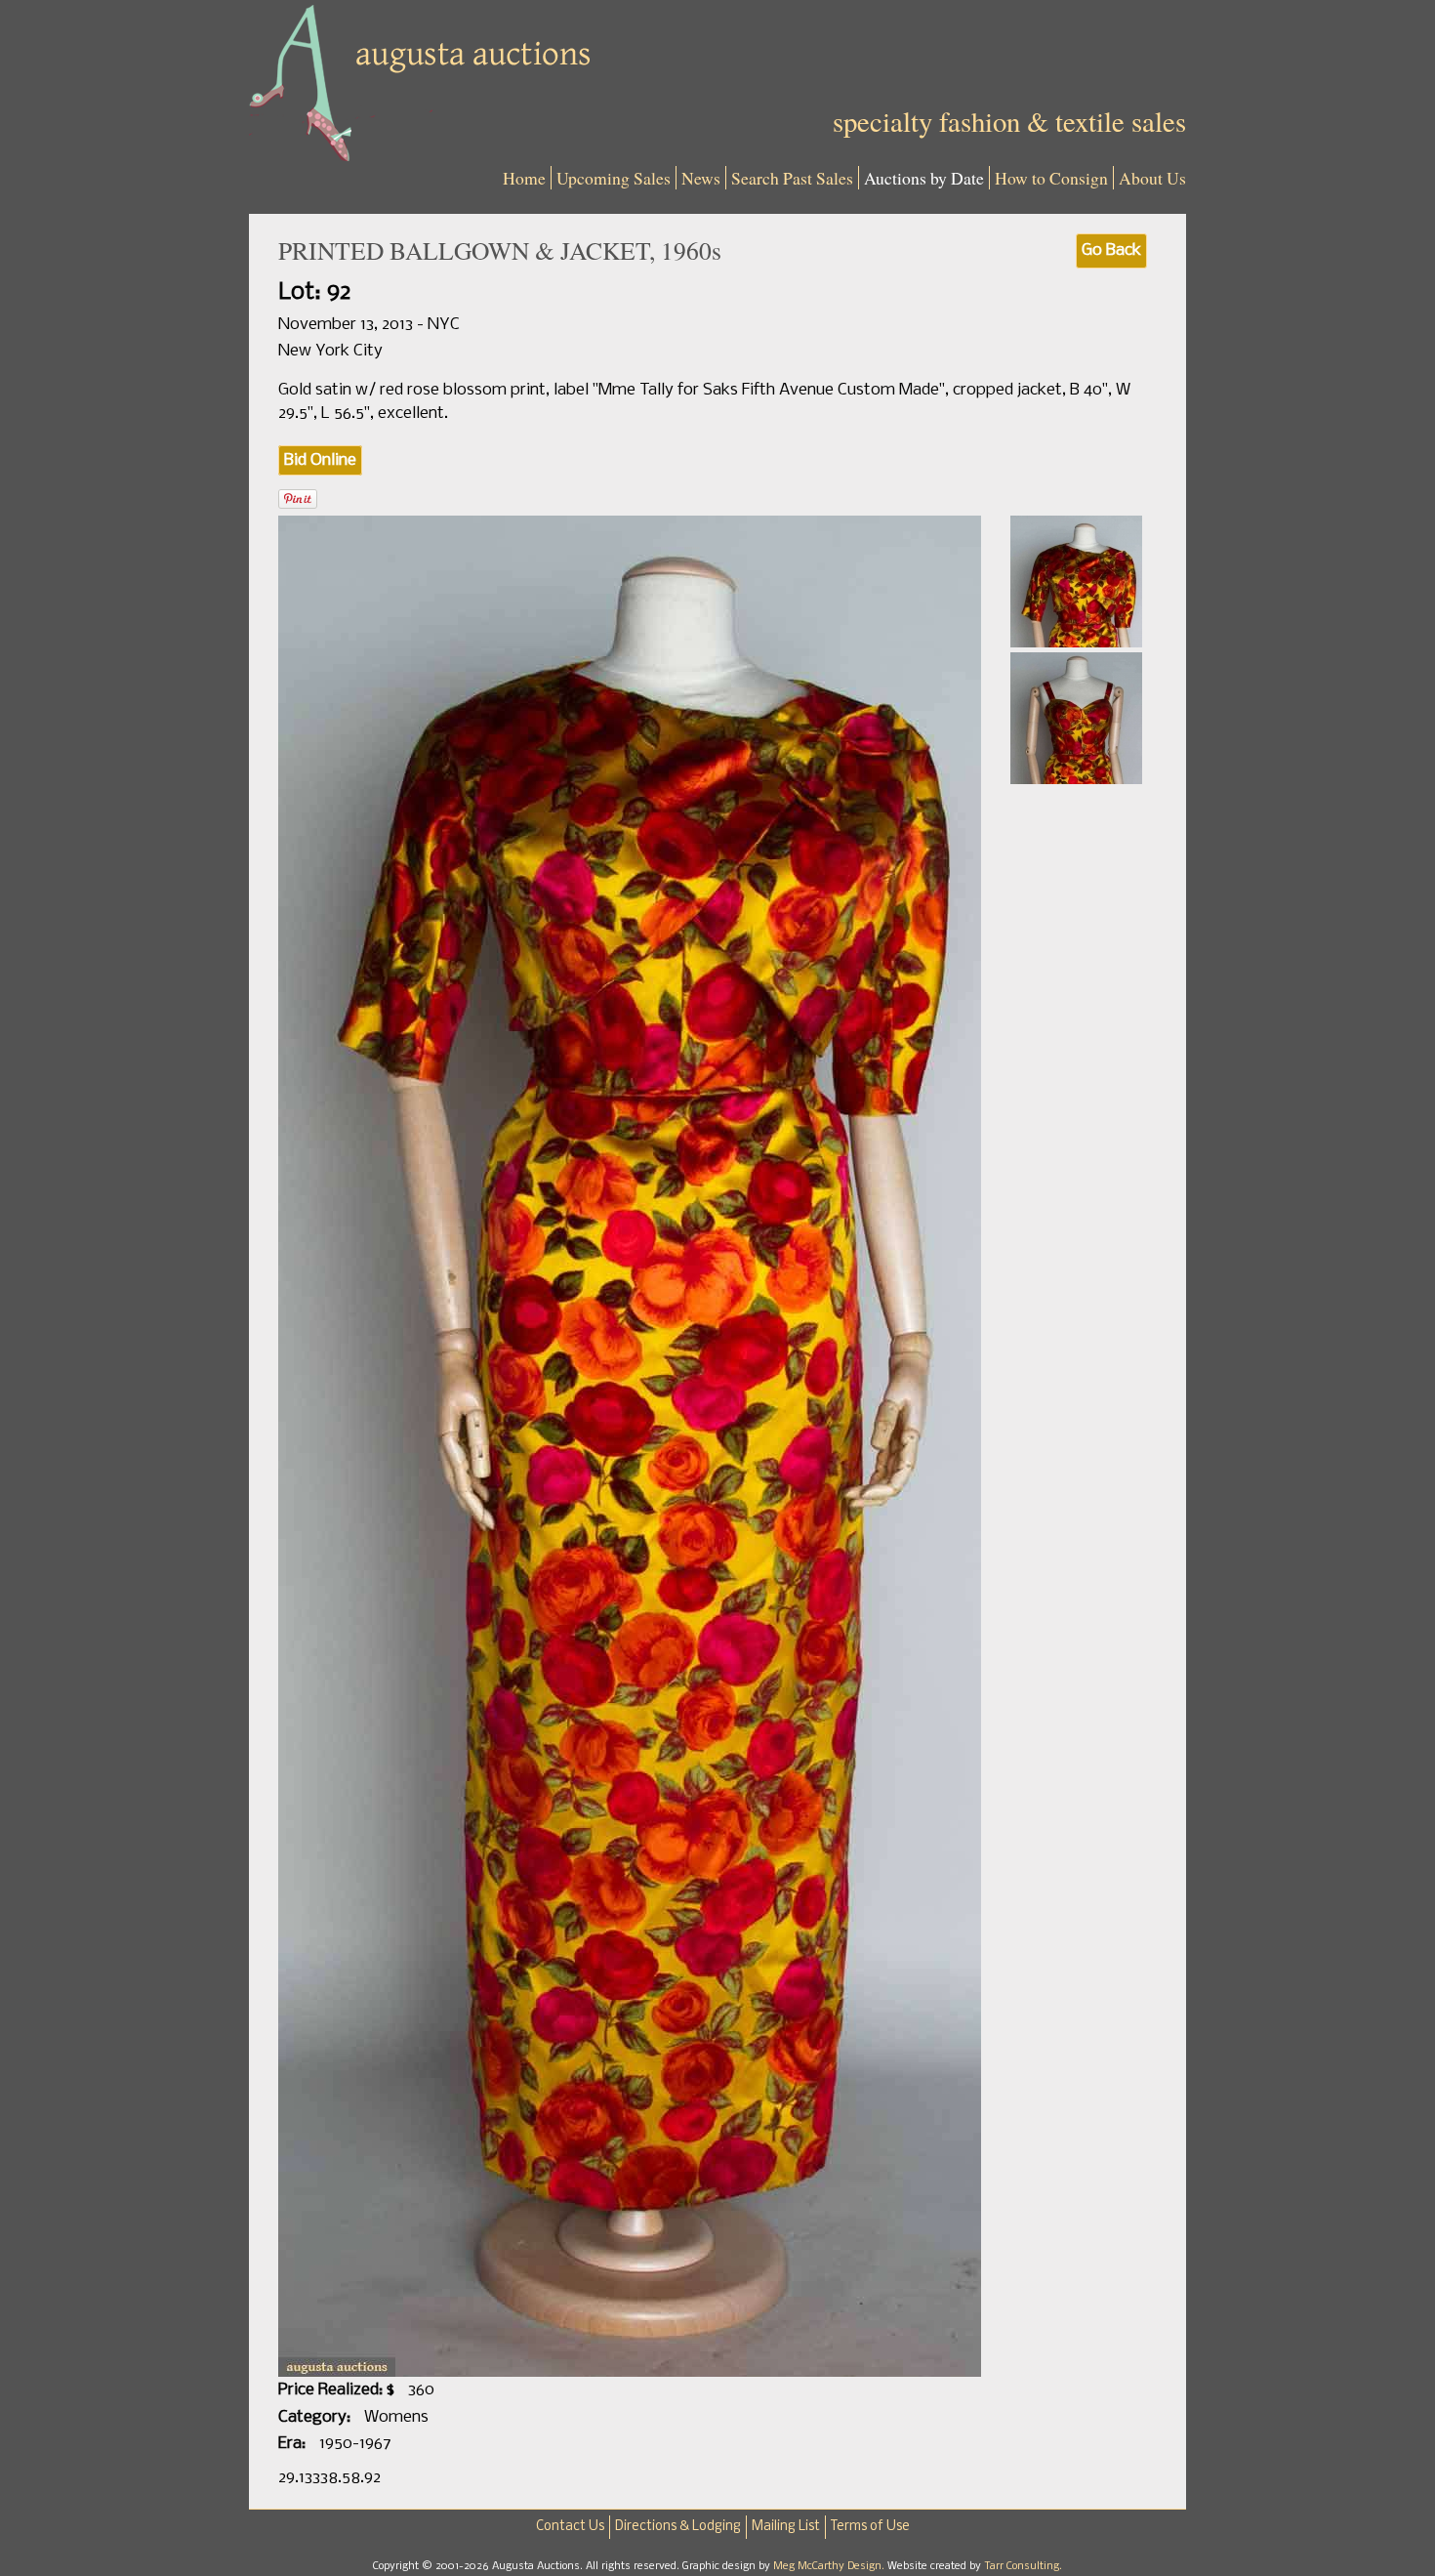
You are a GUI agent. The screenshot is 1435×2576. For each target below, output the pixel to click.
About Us (1152, 178)
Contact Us (570, 2527)
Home (524, 178)
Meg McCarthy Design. (830, 2566)
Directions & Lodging (678, 2527)
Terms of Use (870, 2527)
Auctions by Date (924, 178)
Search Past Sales (792, 178)
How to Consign (1051, 178)
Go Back (1111, 250)
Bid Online (320, 460)
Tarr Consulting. (1023, 2566)
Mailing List (786, 2527)
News (701, 178)
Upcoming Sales (614, 178)
